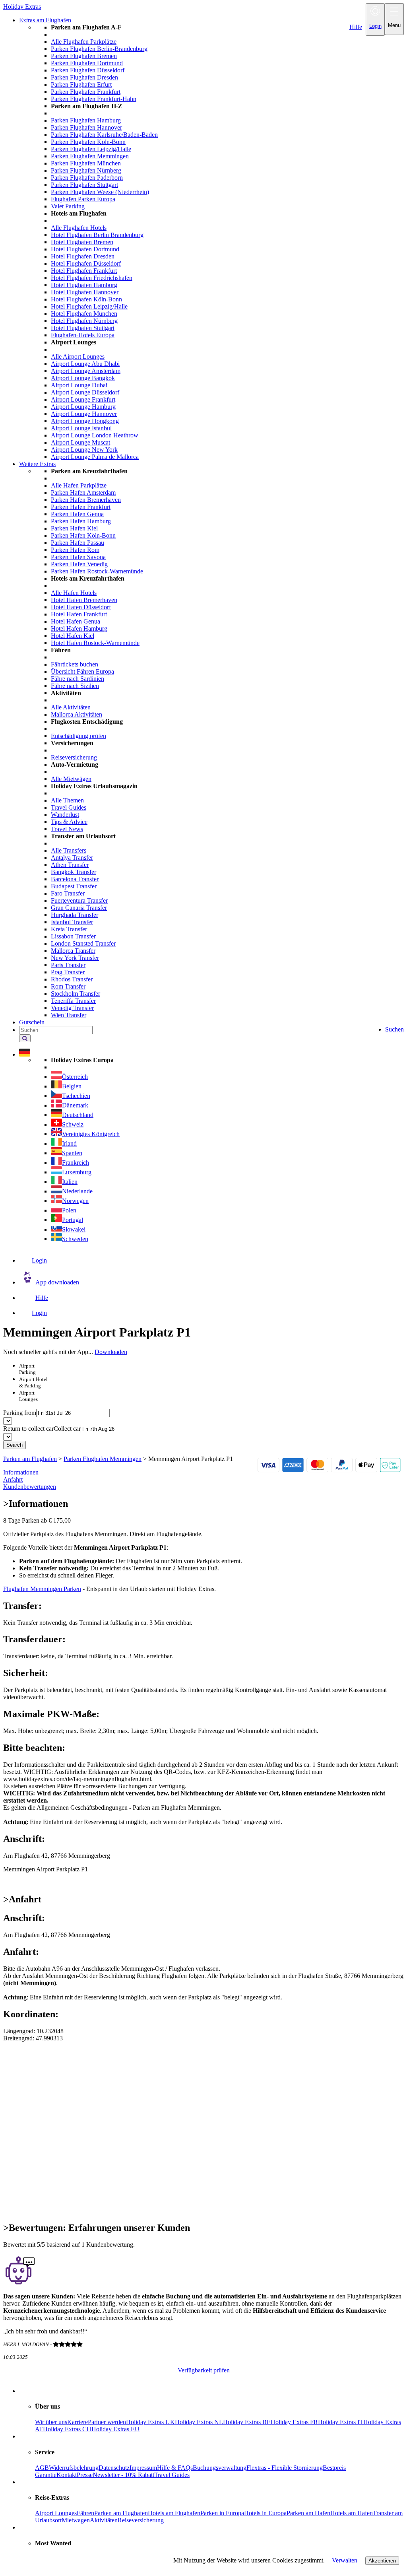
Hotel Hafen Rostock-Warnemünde (95, 643)
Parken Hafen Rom (75, 550)
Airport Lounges (56, 2513)
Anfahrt (13, 1479)
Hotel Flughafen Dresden (83, 256)
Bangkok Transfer (74, 872)
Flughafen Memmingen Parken (42, 1589)
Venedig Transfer (72, 1008)
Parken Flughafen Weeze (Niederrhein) (100, 192)
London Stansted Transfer (83, 943)
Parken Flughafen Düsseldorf (88, 70)
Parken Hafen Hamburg (81, 521)
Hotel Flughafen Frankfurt (84, 271)
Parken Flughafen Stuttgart (84, 185)
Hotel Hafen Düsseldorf (81, 607)
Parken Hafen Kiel (74, 528)
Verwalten (345, 2560)
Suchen (394, 1029)
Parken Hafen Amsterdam (83, 492)
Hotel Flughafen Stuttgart (83, 328)
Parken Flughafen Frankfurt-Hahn (94, 99)
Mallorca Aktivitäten (77, 714)
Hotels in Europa (265, 2513)
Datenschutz (114, 2468)
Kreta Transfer (69, 929)
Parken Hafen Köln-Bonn (83, 535)
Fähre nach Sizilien (75, 686)
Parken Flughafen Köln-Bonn (88, 142)
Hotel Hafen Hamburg (79, 628)
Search (15, 1445)
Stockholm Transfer (76, 994)
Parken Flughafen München (86, 163)
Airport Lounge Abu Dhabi (85, 364)
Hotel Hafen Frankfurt (79, 614)
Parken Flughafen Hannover (86, 127)
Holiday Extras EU (115, 2429)
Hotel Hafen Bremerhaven (84, 600)
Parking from (20, 1413)
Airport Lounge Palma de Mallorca (95, 457)
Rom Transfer (68, 986)
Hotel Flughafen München (84, 314)
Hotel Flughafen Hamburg (84, 285)
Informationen (21, 1472)
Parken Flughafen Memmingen (90, 156)
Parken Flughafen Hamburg (86, 120)
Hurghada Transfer (75, 915)
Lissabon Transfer (73, 936)
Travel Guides (69, 807)
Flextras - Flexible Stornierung (285, 2468)
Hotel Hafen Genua (76, 621)
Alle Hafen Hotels (74, 593)
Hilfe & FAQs (175, 2468)
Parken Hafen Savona (78, 557)
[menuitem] (219, 242)
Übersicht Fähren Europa (82, 671)
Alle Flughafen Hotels (79, 228)
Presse (85, 2475)
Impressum (143, 2468)
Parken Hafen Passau (78, 543)
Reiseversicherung (74, 757)
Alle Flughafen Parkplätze (84, 42)
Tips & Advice (69, 822)
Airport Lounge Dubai (79, 385)
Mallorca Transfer (73, 951)
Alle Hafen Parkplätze (79, 485)
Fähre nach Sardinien (78, 679)
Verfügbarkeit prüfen (204, 2370)
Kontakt (67, 2475)
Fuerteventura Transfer (79, 900)
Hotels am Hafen (352, 2513)
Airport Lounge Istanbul (81, 428)
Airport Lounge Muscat (80, 442)
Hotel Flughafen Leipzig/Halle (89, 306)
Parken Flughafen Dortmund (87, 63)
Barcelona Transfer (75, 879)
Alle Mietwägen (71, 779)
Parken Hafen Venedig (79, 564)
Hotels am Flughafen (174, 2513)
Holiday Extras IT (341, 2422)
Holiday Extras (22, 7)
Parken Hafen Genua (77, 514)
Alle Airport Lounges (78, 356)
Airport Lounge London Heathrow (95, 435)
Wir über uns (51, 2422)
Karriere (78, 2422)
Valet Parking (68, 206)
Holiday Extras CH (67, 2429)
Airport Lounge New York (84, 450)
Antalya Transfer (72, 858)
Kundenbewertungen (30, 1487)
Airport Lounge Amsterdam (86, 371)
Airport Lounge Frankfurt (83, 399)
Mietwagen (76, 2520)
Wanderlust (65, 815)
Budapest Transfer (74, 886)
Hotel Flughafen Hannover (85, 292)
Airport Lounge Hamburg (83, 407)
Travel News (67, 829)
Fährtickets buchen (75, 664)
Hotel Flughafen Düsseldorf (86, 263)
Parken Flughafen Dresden (84, 77)
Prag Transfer (68, 972)
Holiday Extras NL (199, 2422)
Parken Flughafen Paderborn (87, 178)
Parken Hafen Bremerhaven (86, 500)
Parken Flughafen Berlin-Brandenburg (99, 49)
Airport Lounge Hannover (84, 414)
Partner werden (107, 2422)
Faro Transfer (68, 893)
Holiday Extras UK (150, 2422)
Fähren (85, 2513)
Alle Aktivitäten (71, 707)
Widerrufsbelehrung (74, 2468)
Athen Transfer (70, 865)
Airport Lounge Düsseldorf (85, 392)
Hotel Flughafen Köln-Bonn (86, 299)
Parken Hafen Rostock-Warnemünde (97, 571)
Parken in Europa (222, 2513)
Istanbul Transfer (72, 922)
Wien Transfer (69, 1015)
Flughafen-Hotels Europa (83, 335)
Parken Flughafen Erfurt (81, 85)
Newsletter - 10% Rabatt (123, 2475)
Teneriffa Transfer (73, 1001)
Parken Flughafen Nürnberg (86, 170)
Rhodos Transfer (72, 979)
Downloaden (111, 1352)
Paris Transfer (68, 965)
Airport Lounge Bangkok (83, 378)
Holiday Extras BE (247, 2422)
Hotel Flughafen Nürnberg (84, 321)
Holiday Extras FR (294, 2422)
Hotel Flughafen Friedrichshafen (92, 278)
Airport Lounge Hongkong (85, 421)
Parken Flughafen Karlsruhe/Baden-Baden (104, 135)
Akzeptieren (382, 2561)
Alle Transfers (69, 850)
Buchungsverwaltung (220, 2468)
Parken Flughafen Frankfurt (86, 92)
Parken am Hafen (308, 2513)
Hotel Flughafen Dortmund (85, 249)
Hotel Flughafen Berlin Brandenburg (97, 235)
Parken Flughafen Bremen (84, 56)
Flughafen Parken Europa (83, 199)
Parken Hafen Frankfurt (81, 507)
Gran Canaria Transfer (79, 908)
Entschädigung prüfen (78, 736)
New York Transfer (75, 958)
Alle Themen (67, 800)
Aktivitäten (104, 2520)
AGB (42, 2468)
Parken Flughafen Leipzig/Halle (91, 149)
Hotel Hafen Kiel (73, 636)
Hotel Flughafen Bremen (82, 242)
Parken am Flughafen (121, 2513)
